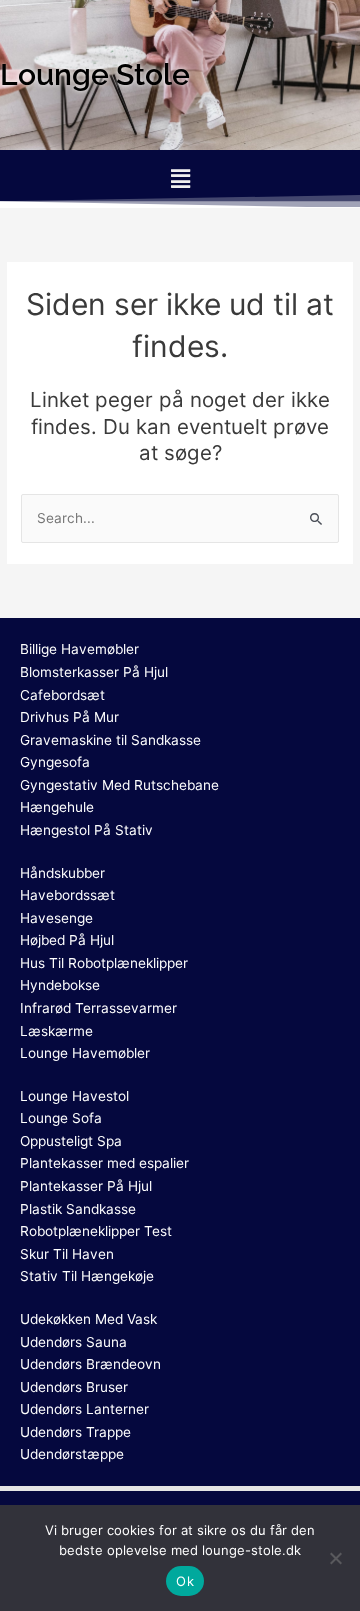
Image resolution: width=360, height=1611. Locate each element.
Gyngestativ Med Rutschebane (119, 785)
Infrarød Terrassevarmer (98, 1008)
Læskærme (56, 1031)
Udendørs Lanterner (84, 1409)
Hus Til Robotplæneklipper (104, 963)
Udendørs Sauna (73, 1342)
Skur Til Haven (67, 1254)
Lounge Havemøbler (85, 1053)
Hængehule (57, 807)
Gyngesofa (55, 762)
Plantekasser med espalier (104, 1163)
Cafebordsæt (62, 695)
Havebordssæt (67, 895)
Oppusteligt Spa (71, 1141)
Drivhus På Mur (69, 717)
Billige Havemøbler (79, 649)
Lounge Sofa (61, 1118)
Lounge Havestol (74, 1096)
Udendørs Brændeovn (90, 1364)
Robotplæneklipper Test (96, 1231)
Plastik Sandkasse (78, 1209)
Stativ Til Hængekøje (87, 1276)
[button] (180, 178)
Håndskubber (62, 873)
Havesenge (56, 918)
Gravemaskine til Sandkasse (110, 740)
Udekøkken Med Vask (88, 1319)
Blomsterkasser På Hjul (94, 672)
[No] (335, 1558)
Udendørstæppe (72, 1454)
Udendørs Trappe (75, 1432)
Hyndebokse (60, 985)
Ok (185, 1581)
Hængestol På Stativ (86, 830)
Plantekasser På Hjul (86, 1186)
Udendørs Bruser (74, 1387)
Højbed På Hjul (67, 940)
